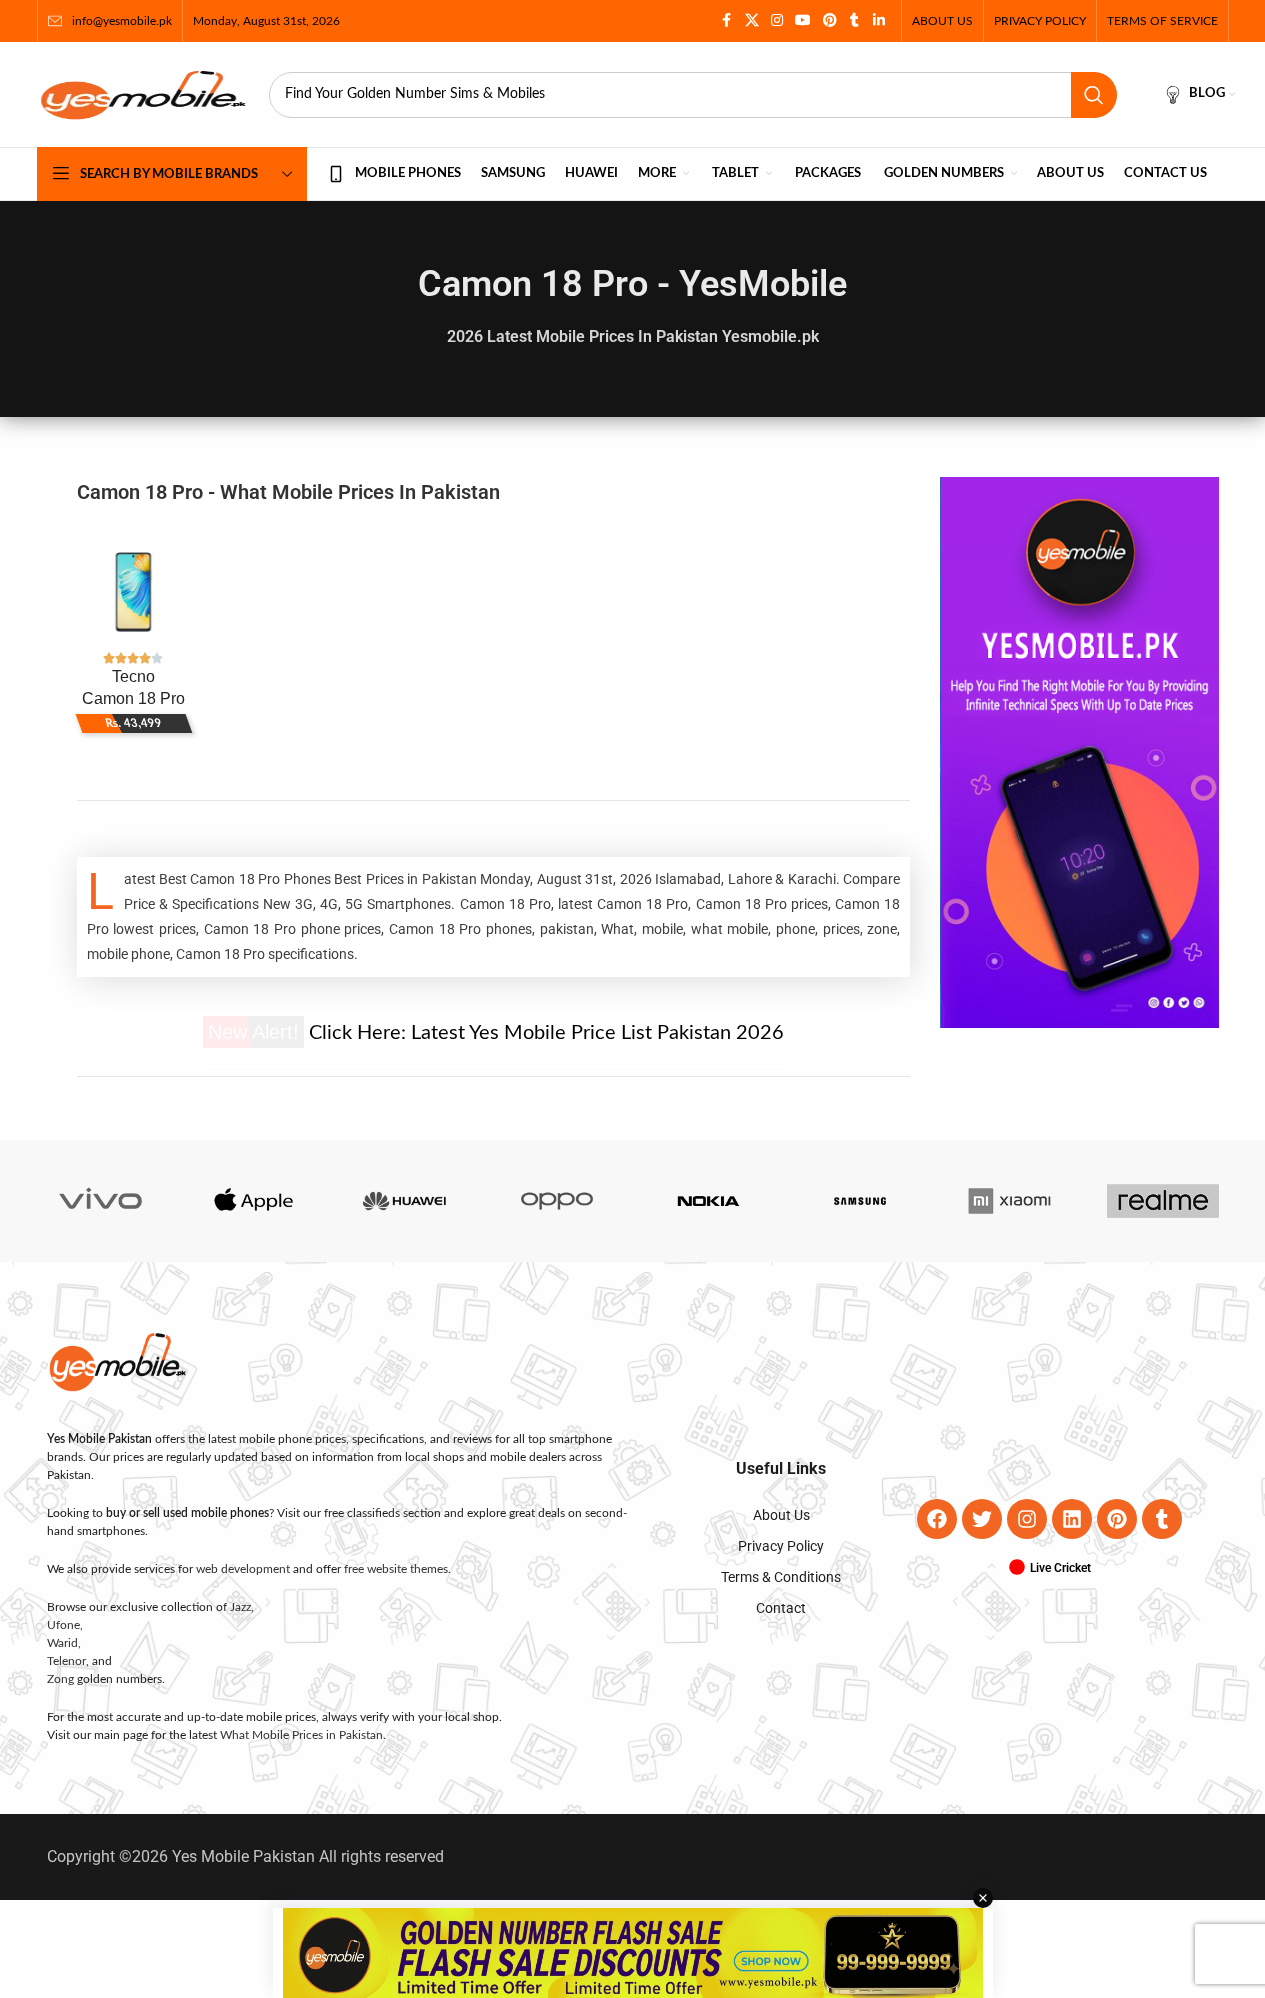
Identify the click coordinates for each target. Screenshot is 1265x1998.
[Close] (923, 779)
